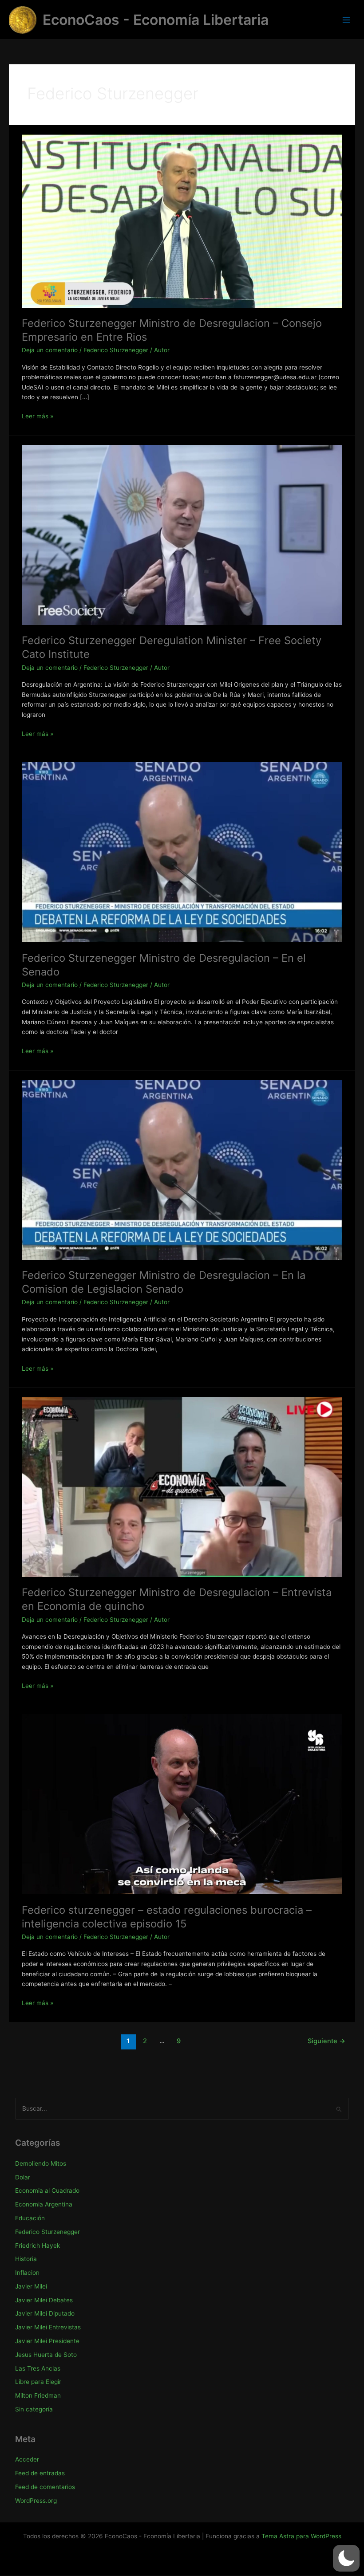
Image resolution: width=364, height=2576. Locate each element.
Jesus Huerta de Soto (46, 2355)
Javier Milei (31, 2286)
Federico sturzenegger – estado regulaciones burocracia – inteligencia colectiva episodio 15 (167, 1917)
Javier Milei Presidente (47, 2341)
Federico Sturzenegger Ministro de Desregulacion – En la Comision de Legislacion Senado (164, 1282)
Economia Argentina (44, 2204)
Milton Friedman (38, 2395)
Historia (26, 2259)
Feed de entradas (40, 2473)
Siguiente (326, 2041)
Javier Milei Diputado (45, 2313)
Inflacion (27, 2273)
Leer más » (38, 417)
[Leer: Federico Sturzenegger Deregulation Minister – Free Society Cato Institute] (182, 535)
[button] (346, 2558)
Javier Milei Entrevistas (48, 2327)
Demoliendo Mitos (41, 2163)
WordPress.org (36, 2501)
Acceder (27, 2459)
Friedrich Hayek (38, 2246)
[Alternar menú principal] (346, 20)
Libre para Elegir (38, 2382)
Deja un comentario (50, 350)
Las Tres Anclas (38, 2368)
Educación (30, 2218)
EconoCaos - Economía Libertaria (156, 20)
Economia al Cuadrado (47, 2191)
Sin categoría (34, 2409)
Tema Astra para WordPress (301, 2536)
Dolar (23, 2177)
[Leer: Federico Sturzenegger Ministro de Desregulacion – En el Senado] (182, 852)
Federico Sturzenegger (116, 350)
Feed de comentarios (45, 2487)
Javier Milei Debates (44, 2300)
